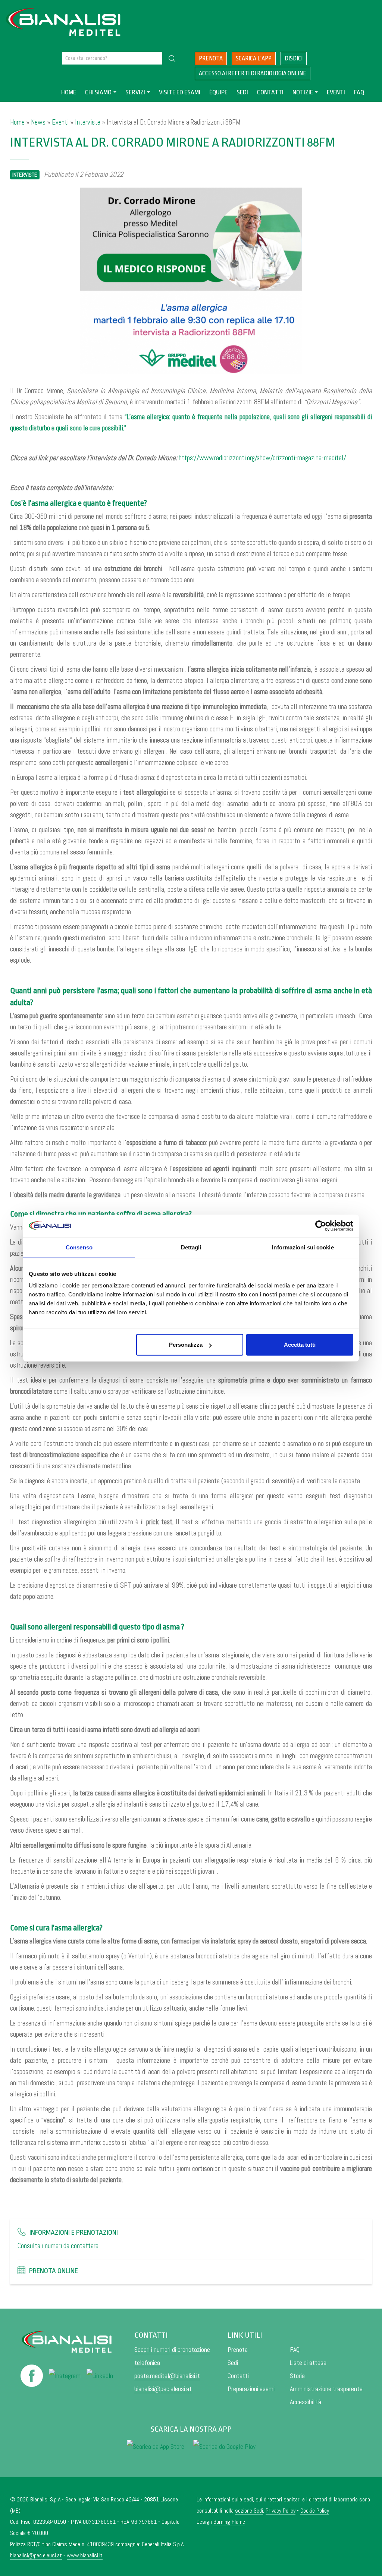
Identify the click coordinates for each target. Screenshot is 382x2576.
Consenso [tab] (79, 1247)
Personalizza (186, 1345)
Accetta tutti (300, 1345)
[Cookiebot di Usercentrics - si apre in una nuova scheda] (321, 1226)
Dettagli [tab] (191, 1247)
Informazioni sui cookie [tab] (303, 1247)
